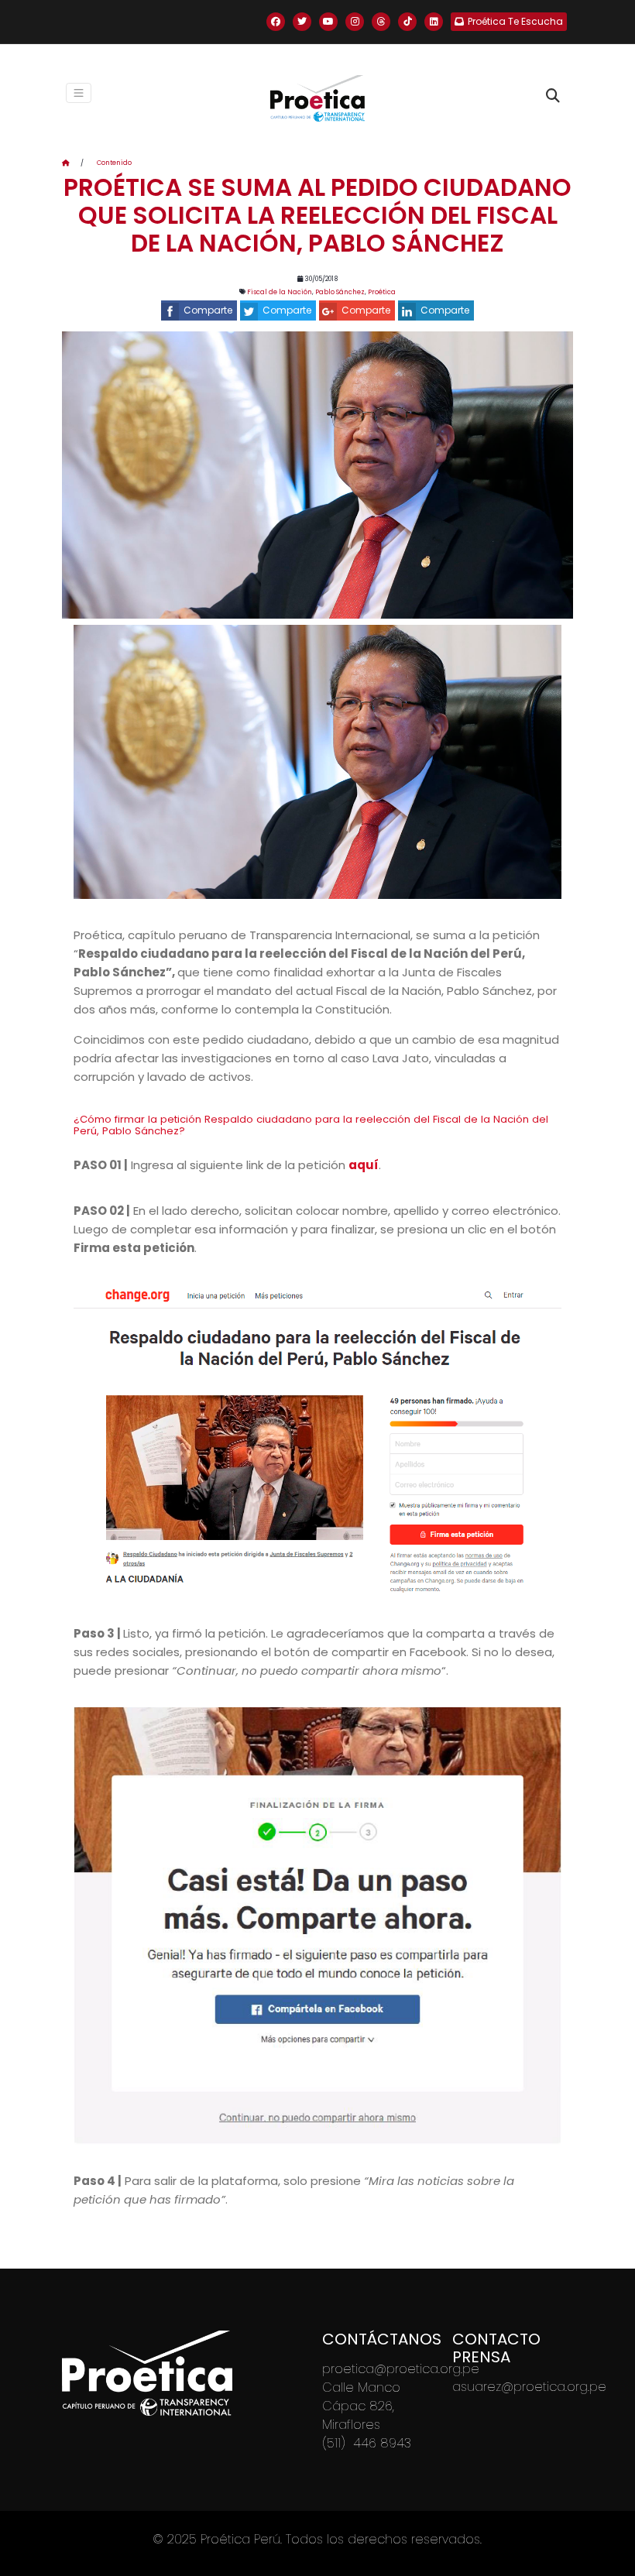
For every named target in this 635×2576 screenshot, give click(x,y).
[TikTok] (407, 22)
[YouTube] (328, 22)
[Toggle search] (553, 96)
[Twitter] (302, 22)
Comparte (208, 310)
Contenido (114, 163)
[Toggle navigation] (79, 93)
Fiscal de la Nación (280, 292)
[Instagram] (355, 22)
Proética (382, 292)
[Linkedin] (434, 22)
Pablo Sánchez (340, 292)
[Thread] (381, 22)
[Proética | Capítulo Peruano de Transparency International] (317, 98)
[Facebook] (276, 22)
